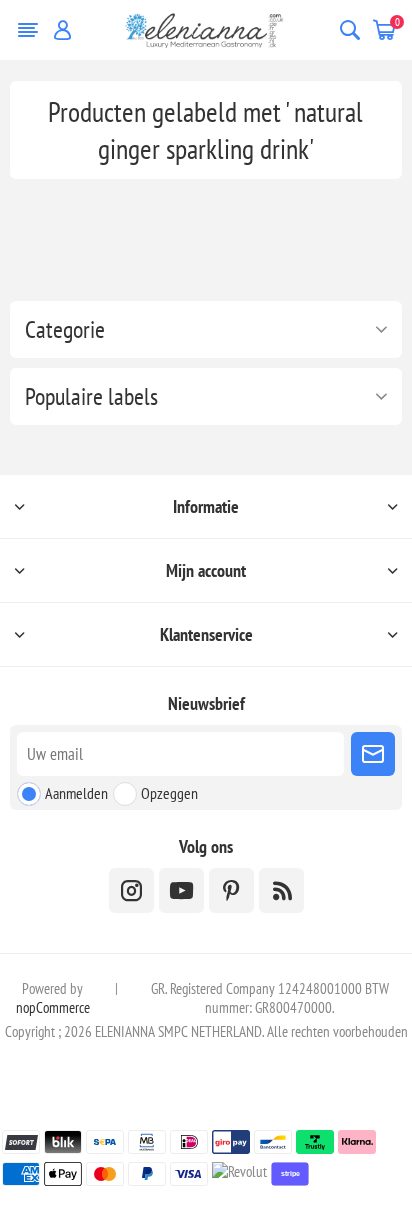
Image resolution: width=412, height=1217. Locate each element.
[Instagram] (131, 890)
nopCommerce (53, 1007)
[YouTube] (181, 890)
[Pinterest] (231, 890)
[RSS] (281, 890)
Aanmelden (76, 793)
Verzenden (373, 754)
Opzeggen (169, 793)
